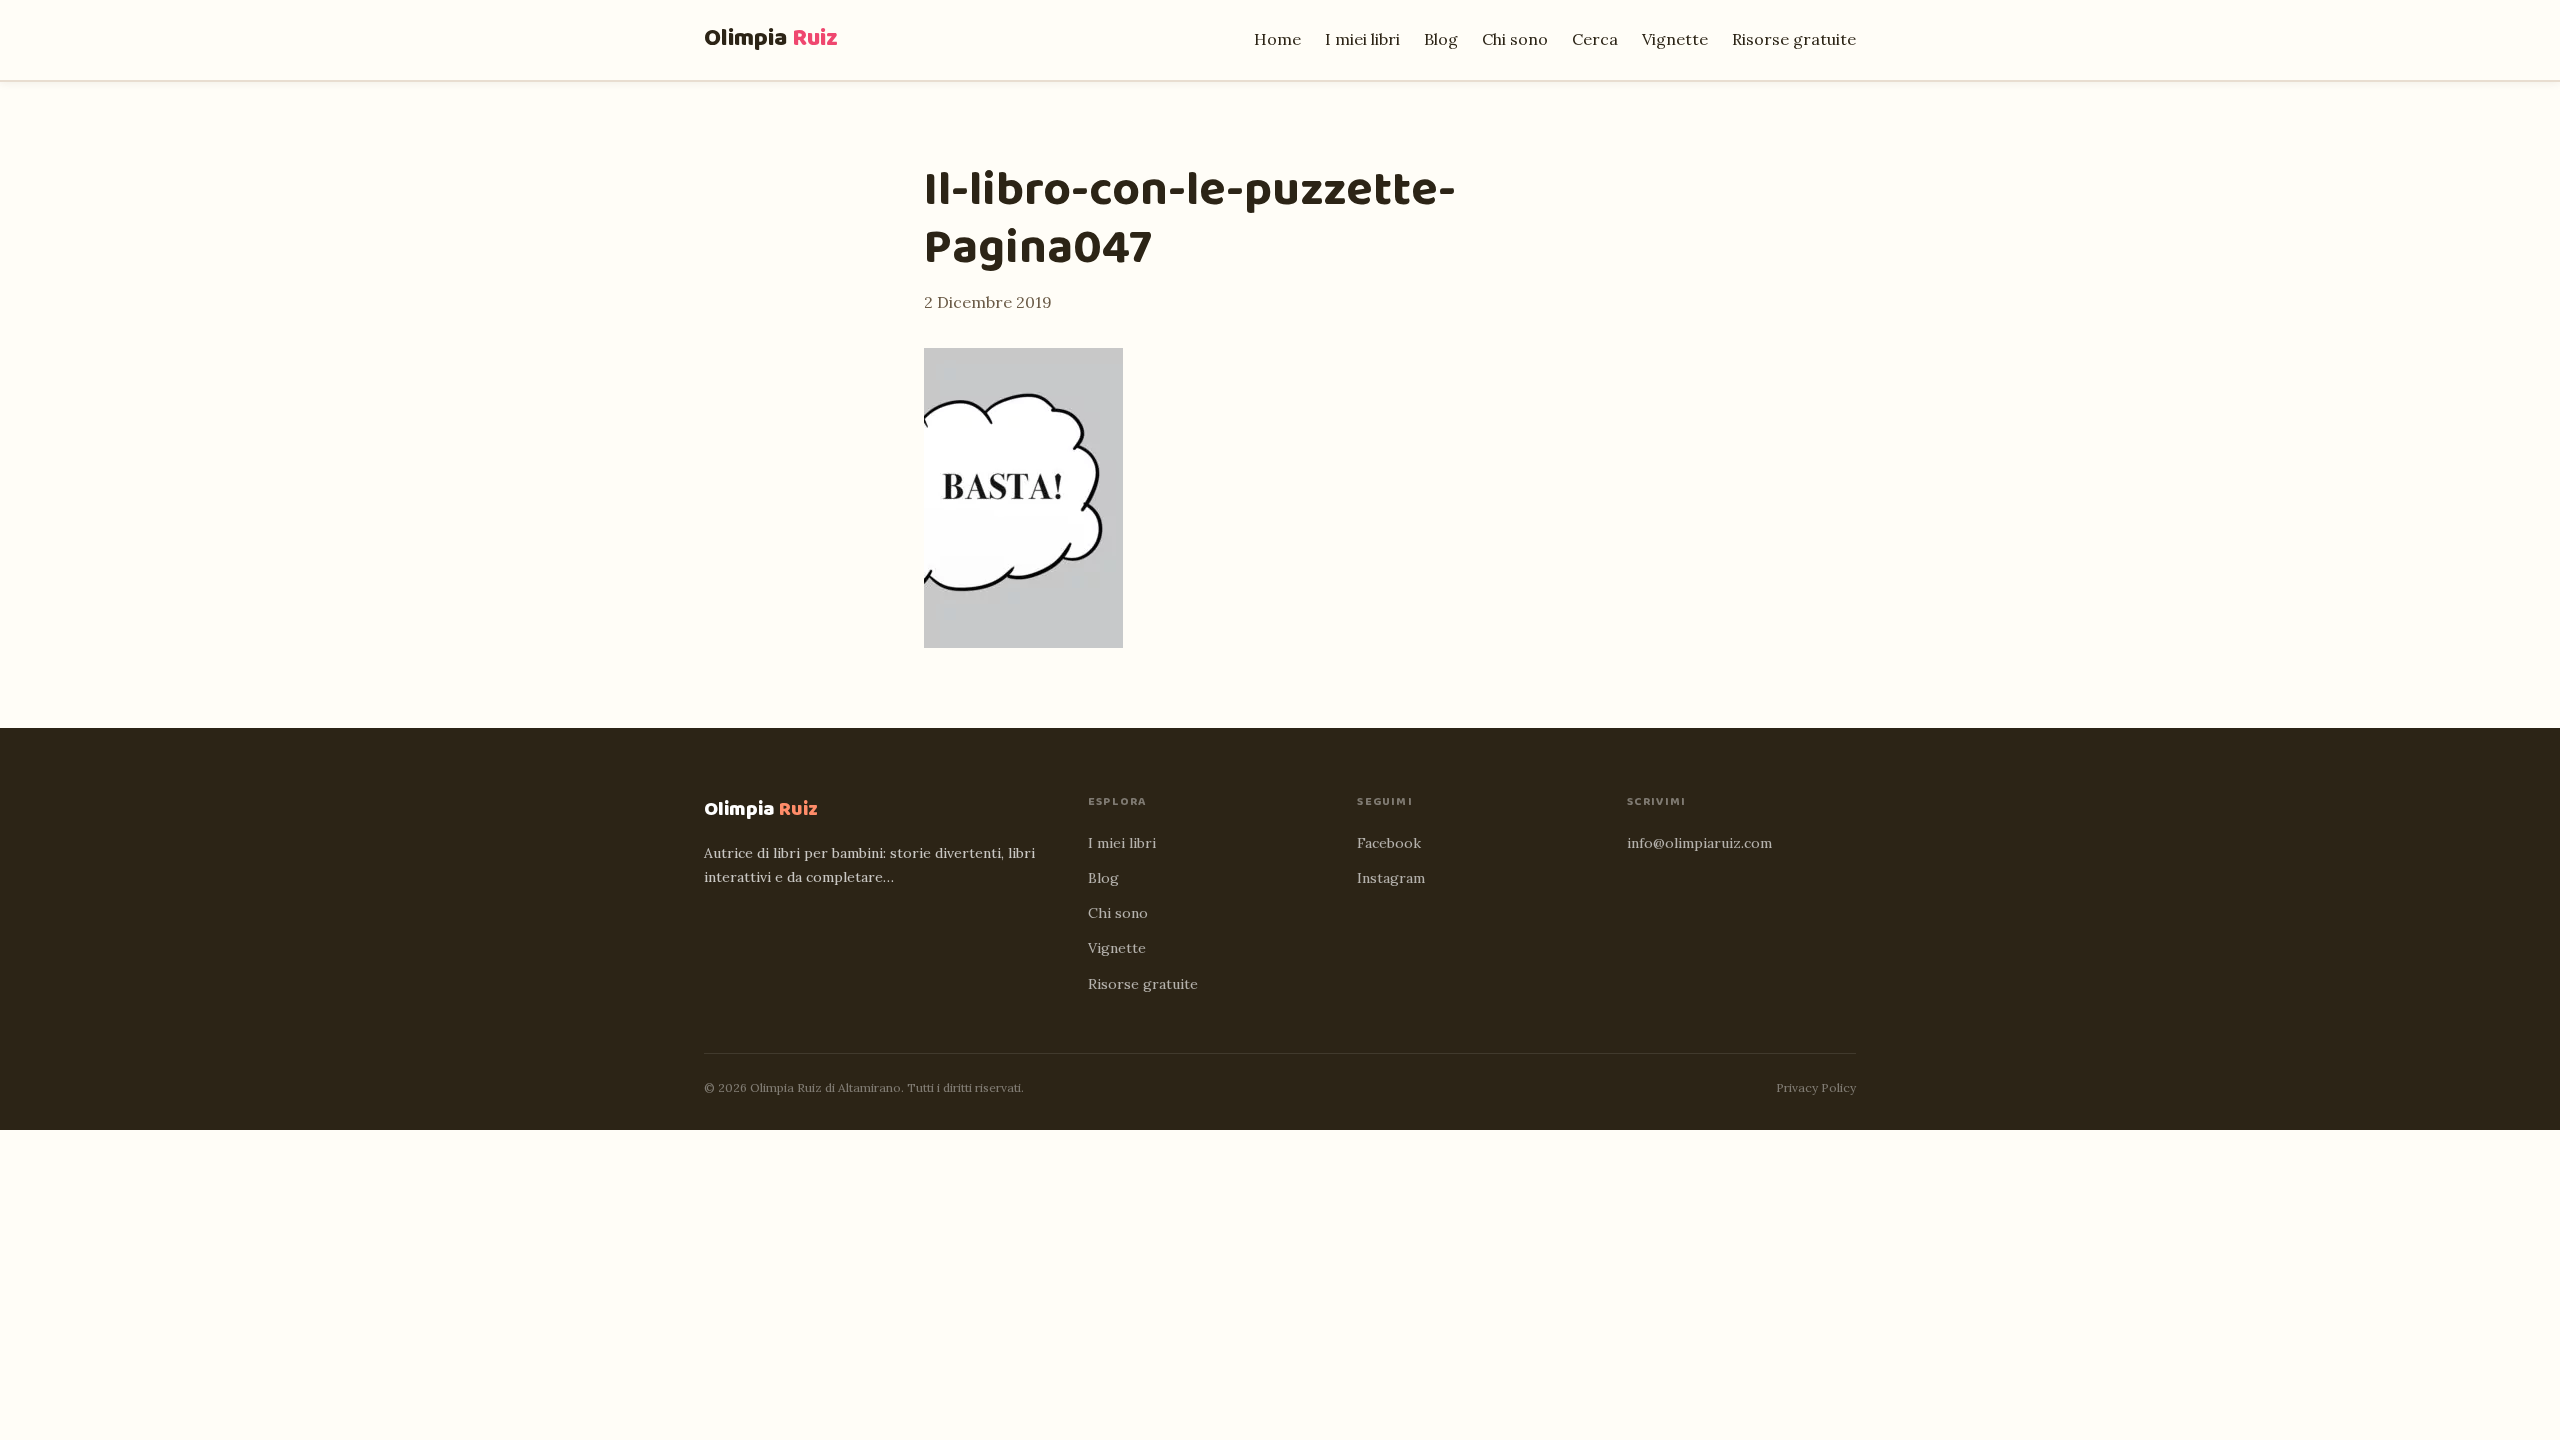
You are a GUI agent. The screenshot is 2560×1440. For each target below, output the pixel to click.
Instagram (1391, 878)
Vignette (1675, 39)
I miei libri (1362, 39)
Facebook (1389, 843)
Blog (1441, 39)
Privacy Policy (1816, 1087)
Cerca (1595, 39)
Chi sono (1515, 39)
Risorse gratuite (1794, 39)
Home (1277, 39)
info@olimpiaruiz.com (1699, 843)
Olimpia (771, 38)
